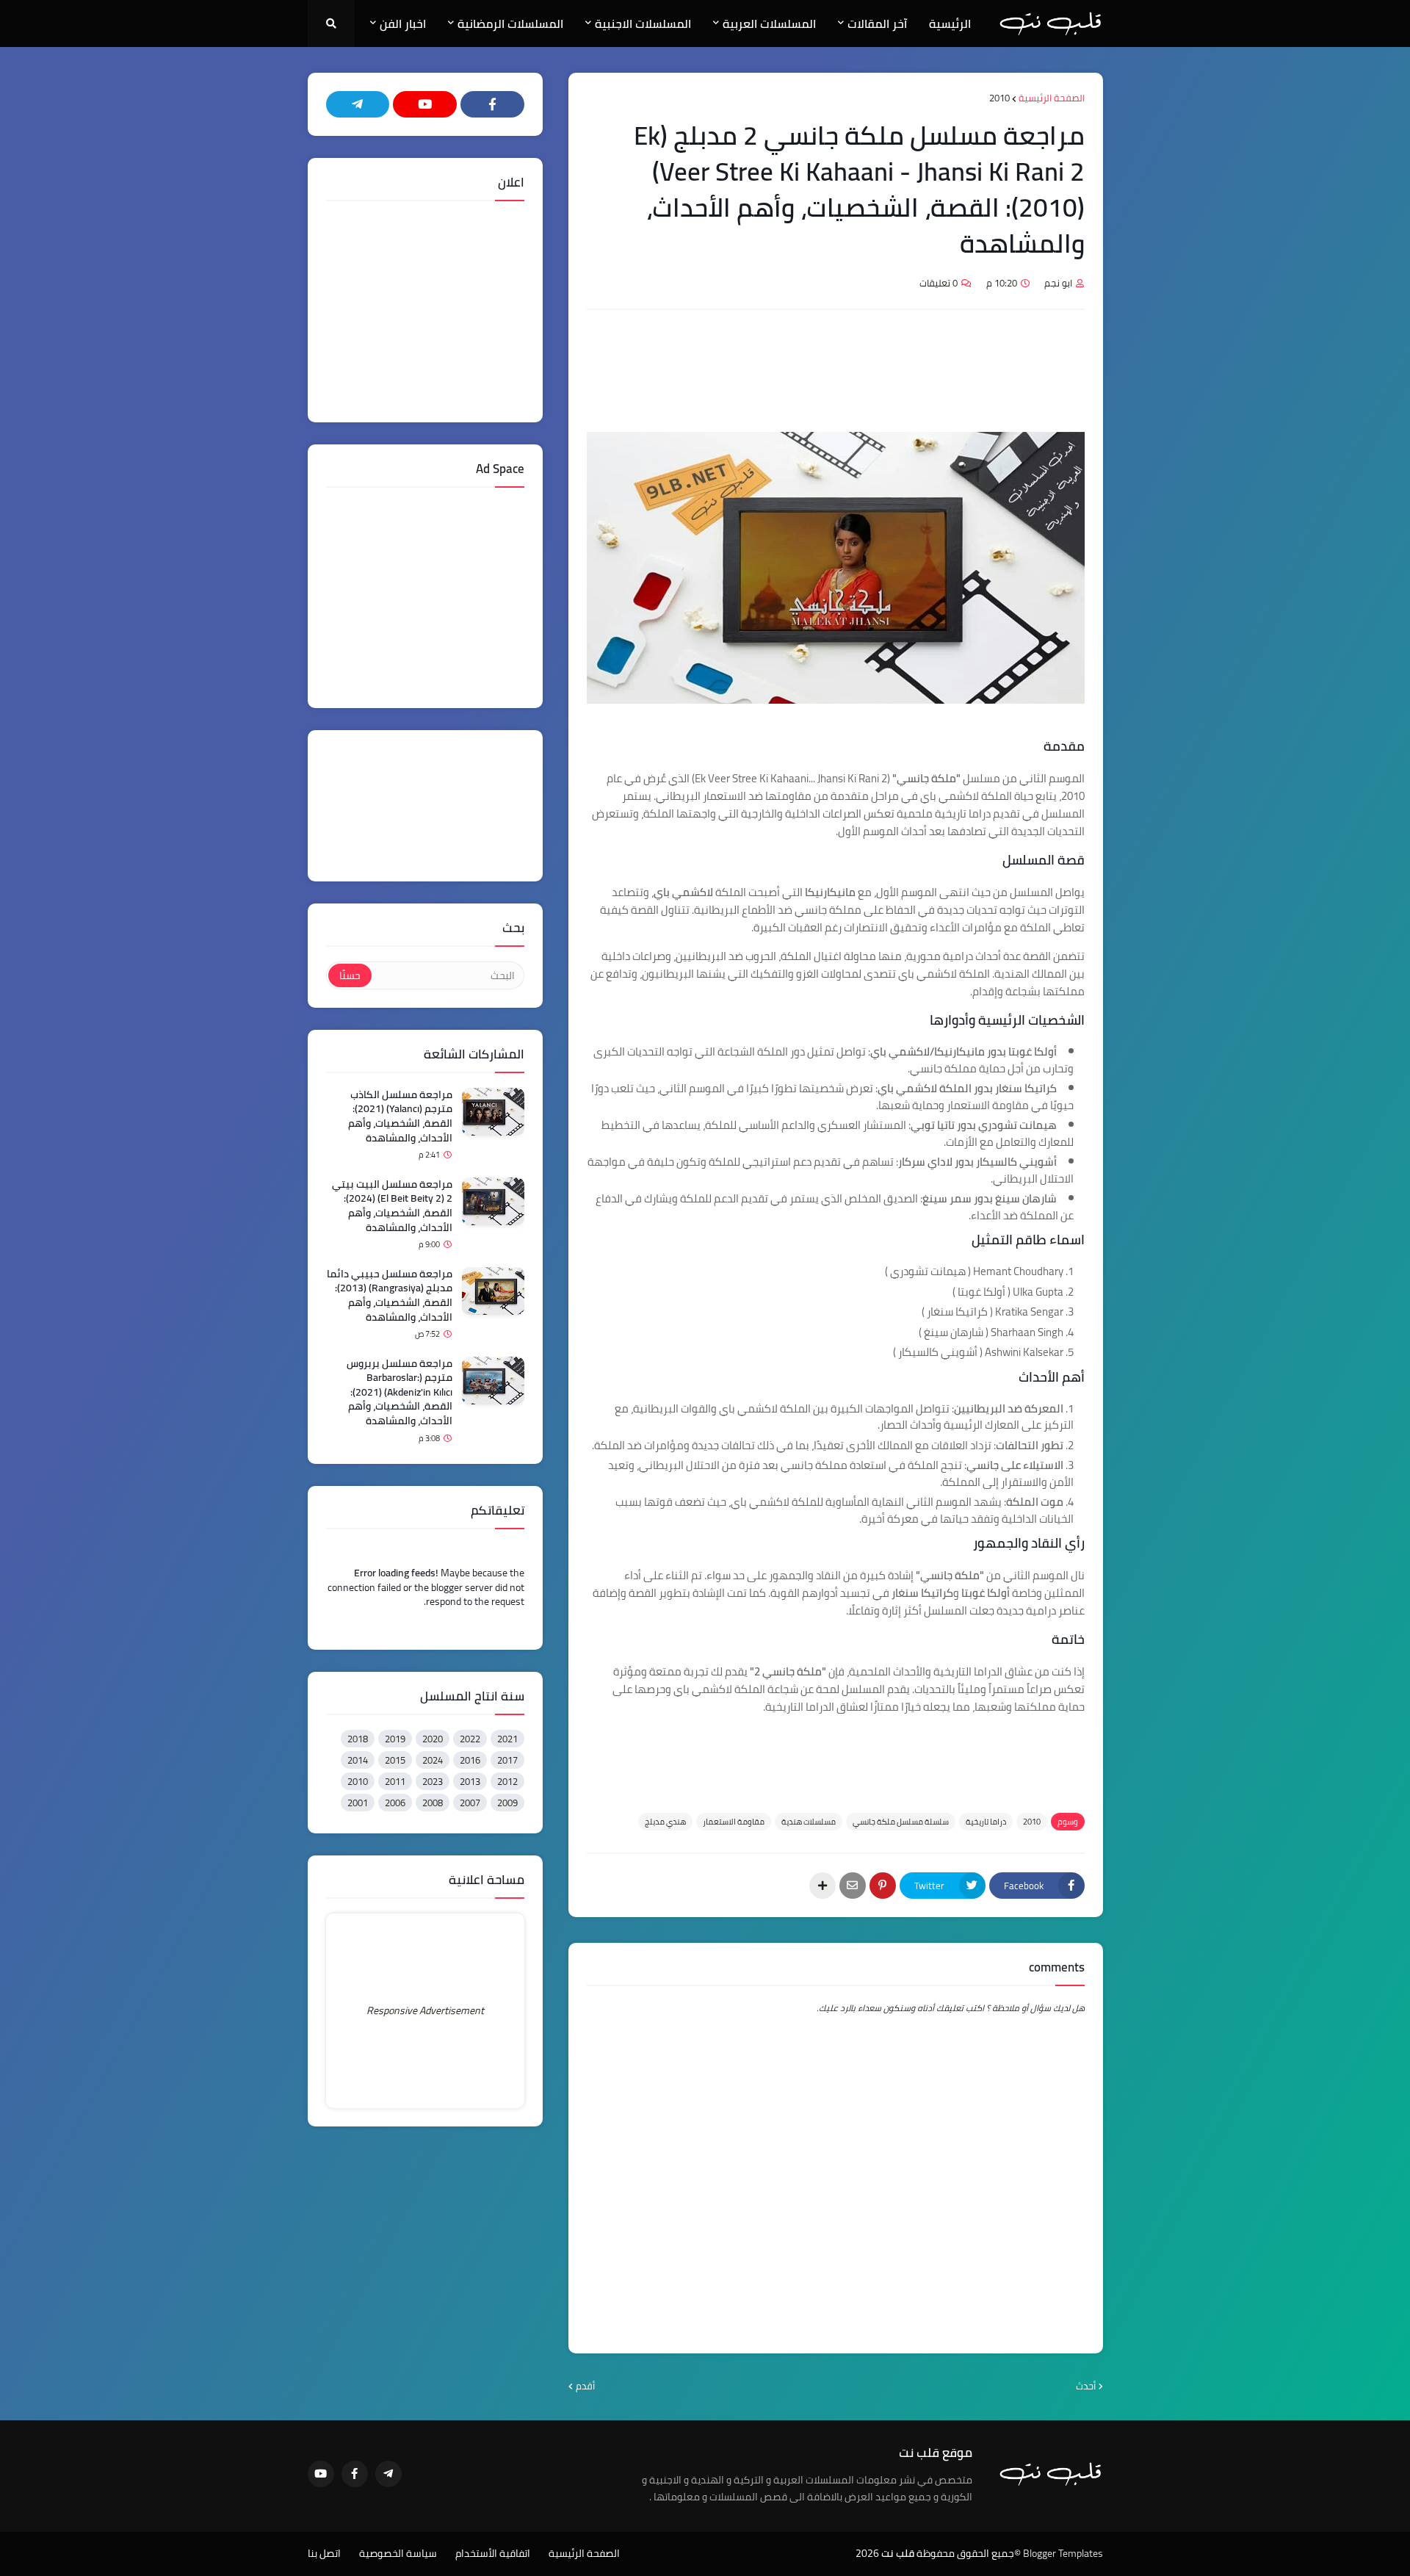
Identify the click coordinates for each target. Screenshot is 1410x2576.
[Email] (853, 1886)
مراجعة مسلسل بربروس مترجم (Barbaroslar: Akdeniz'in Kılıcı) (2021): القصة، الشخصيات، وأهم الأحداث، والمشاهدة (399, 1393)
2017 (507, 1760)
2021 (507, 1739)
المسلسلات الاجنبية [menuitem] (643, 24)
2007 (470, 1803)
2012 (507, 1781)
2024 (433, 1760)
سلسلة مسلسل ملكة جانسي (901, 1822)
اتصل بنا (324, 2554)
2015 (395, 1760)
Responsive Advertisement (425, 2010)
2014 (358, 1760)
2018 (358, 1739)
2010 (999, 98)
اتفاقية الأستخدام (493, 2554)
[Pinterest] (883, 1886)
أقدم (585, 2386)
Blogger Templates (1063, 2553)
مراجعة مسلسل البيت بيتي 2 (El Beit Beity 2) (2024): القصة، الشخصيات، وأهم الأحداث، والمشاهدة (392, 1206)
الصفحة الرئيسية (1052, 98)
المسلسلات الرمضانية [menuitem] (510, 24)
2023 (433, 1781)
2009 (507, 1803)
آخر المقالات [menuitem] (877, 24)
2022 (470, 1739)
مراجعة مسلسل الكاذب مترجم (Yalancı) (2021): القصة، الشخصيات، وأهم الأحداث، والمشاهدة (400, 1116)
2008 (433, 1803)
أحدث (1086, 2386)
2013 (470, 1781)
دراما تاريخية (986, 1822)
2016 (470, 1760)
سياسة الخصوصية (398, 2554)
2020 (433, 1739)
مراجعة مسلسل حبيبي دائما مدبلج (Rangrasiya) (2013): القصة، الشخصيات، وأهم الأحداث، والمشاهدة (390, 1296)
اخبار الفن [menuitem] (403, 24)
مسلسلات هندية (809, 1822)
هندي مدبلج (665, 1822)
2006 (395, 1803)
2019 (395, 1739)
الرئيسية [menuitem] (950, 24)
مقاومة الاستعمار (734, 1822)
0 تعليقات (939, 283)
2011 (395, 1781)
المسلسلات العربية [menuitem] (769, 24)
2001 (358, 1803)
